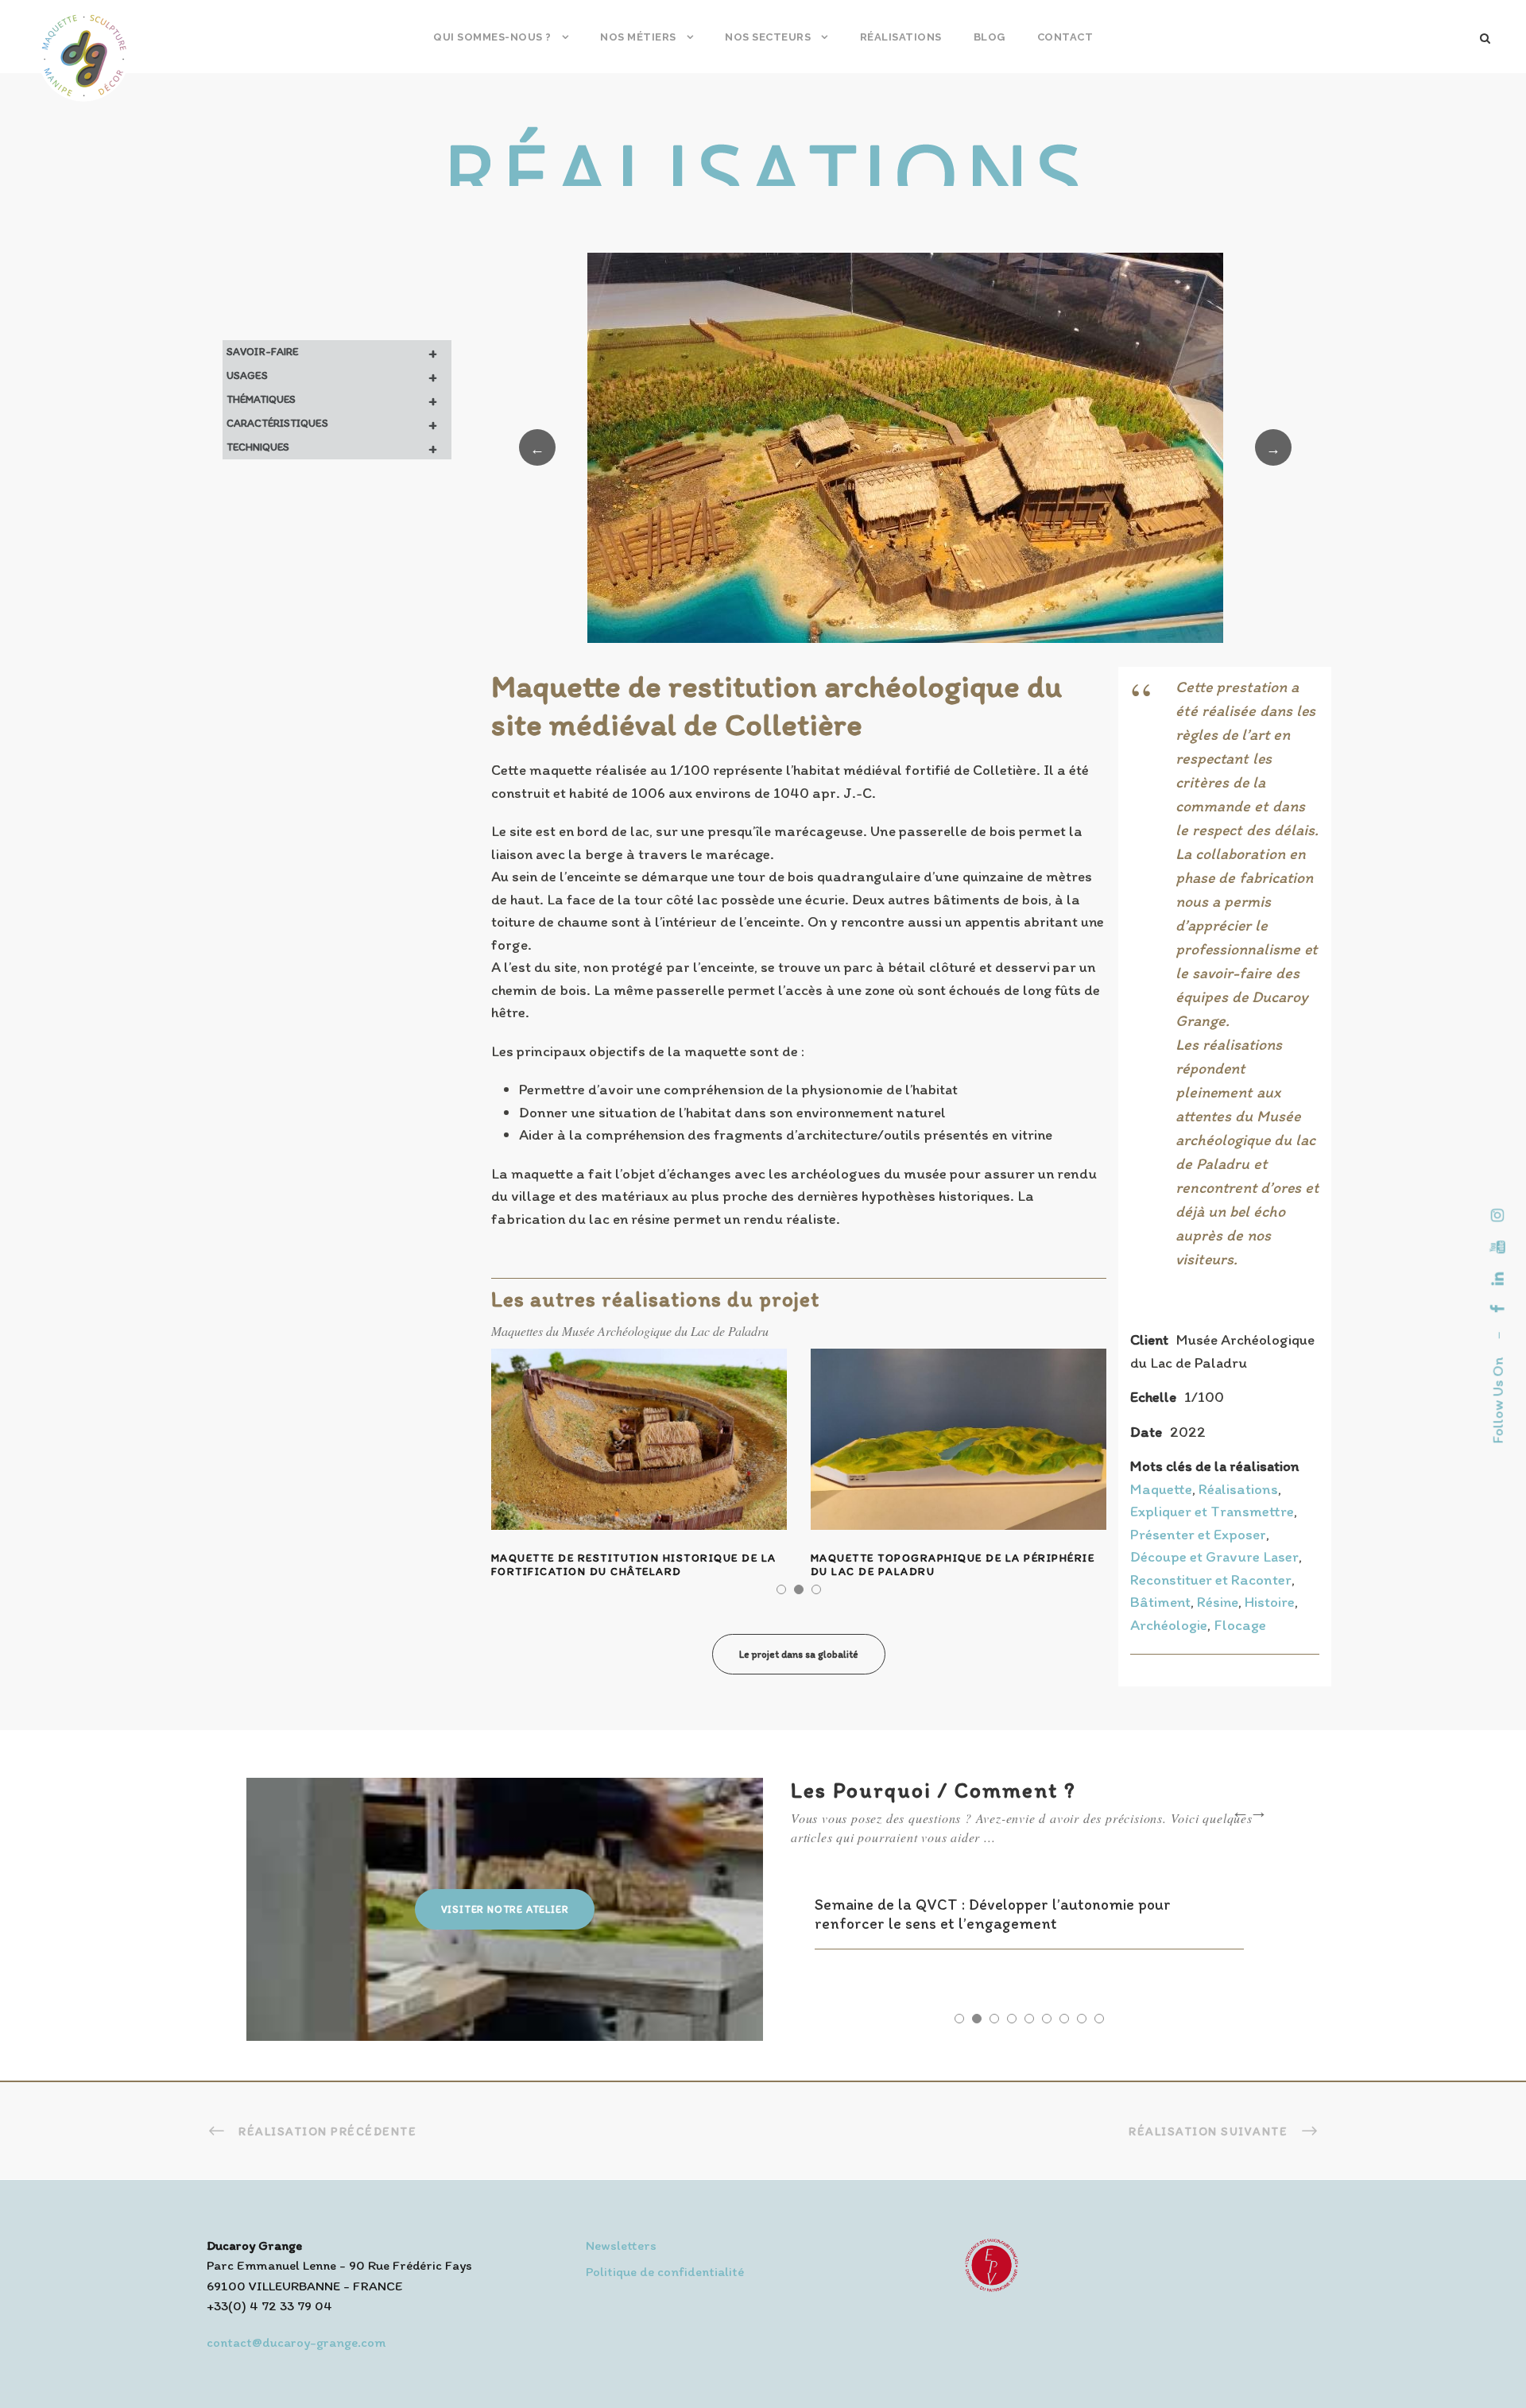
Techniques (332, 447)
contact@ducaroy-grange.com (296, 2342)
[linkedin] (1498, 1279)
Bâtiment (1160, 1602)
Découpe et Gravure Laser (1214, 1556)
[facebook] (1498, 1309)
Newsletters (621, 2245)
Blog (990, 37)
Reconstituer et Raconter (1211, 1580)
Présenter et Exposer (1198, 1534)
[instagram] (1498, 1215)
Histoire (1270, 1602)
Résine (1218, 1602)
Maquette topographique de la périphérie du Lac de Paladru (953, 1565)
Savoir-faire (332, 352)
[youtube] (1498, 1247)
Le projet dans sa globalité (799, 1654)
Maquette (1161, 1489)
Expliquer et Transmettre (1212, 1511)
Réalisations (901, 37)
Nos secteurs (768, 37)
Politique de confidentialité (665, 2271)
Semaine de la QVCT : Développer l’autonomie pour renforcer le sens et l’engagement (993, 1914)
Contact (1065, 37)
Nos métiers (638, 37)
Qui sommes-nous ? (492, 37)
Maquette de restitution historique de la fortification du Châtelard (634, 1565)
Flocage (1240, 1625)
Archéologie (1169, 1625)
